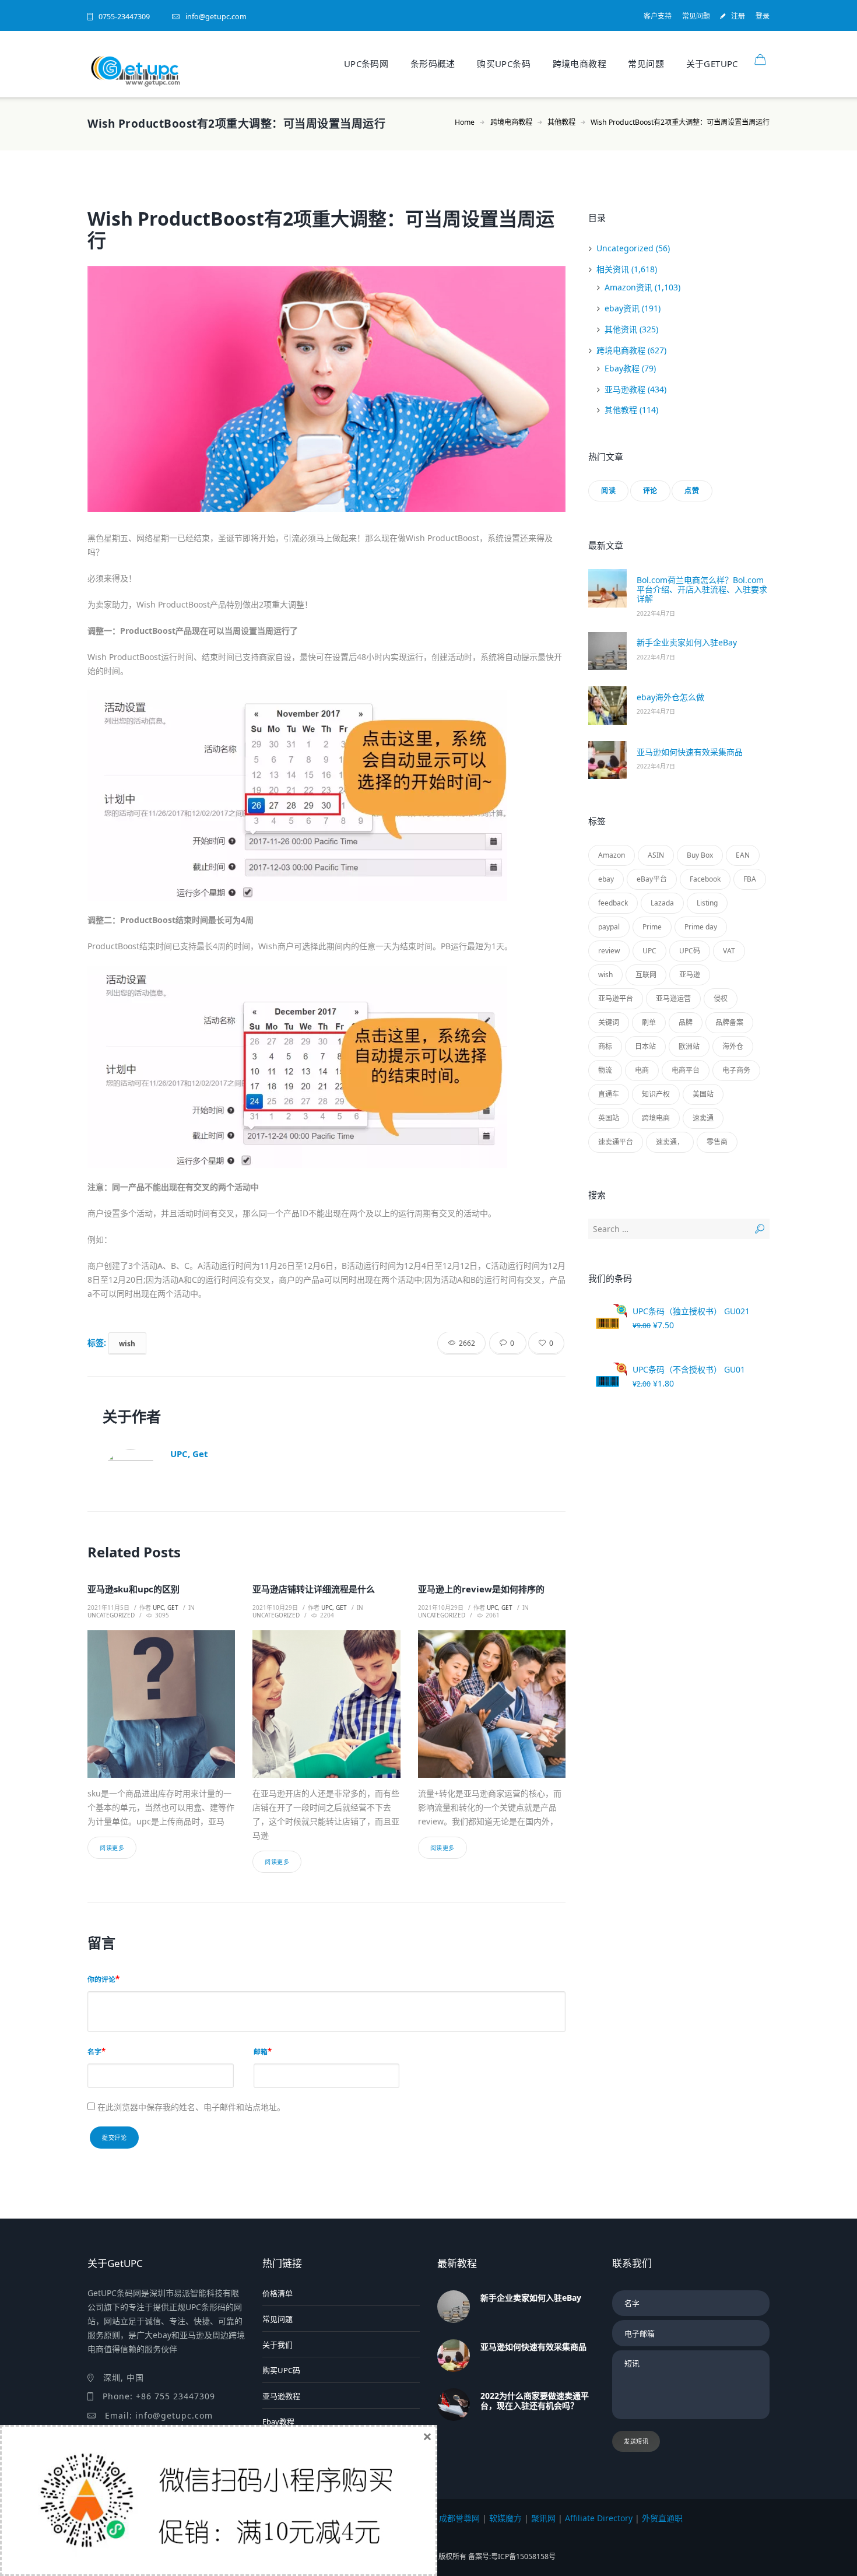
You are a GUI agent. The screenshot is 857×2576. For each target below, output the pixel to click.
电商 (642, 1070)
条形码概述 (433, 64)
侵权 (721, 999)
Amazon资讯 (628, 287)
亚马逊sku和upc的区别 (134, 1589)
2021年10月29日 (275, 1608)
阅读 (608, 491)
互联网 (646, 975)
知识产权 (656, 1094)
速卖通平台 (616, 1142)
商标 (605, 1046)
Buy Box (700, 855)
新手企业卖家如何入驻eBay (687, 642)
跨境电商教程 (579, 64)
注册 (738, 16)
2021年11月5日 (108, 1608)
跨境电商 (656, 1118)
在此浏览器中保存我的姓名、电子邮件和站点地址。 (191, 2107)
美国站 (703, 1094)
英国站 (609, 1118)
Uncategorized (111, 1615)
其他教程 (561, 122)
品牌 (686, 1022)
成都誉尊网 (459, 2518)
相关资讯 (613, 269)
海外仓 (733, 1046)
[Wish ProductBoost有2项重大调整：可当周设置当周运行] (326, 389)
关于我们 (278, 2345)
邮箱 (261, 2051)
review (609, 951)
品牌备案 (729, 1022)
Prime (652, 927)
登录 (763, 16)
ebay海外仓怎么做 (670, 697)
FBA (750, 879)
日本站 (645, 1046)
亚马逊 (690, 975)
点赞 (692, 491)
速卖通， (670, 1142)
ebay (606, 879)
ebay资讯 (622, 308)
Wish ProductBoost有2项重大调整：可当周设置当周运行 (321, 229)
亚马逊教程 (625, 389)
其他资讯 (621, 329)
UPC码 (690, 951)
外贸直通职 (662, 2518)
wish (127, 1343)
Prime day (701, 927)
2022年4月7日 (656, 613)
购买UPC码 (281, 2370)
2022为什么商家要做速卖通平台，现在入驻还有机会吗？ (535, 2400)
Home (465, 122)
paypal (609, 927)
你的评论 (101, 1979)
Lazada (662, 903)
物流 (605, 1070)
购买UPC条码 (504, 64)
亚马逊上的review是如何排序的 (481, 1589)
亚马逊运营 (673, 999)
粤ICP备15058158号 (523, 2556)
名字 (94, 2051)
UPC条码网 (366, 64)
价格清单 (278, 2293)
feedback (613, 903)
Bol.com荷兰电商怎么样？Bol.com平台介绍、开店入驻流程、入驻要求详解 (702, 589)
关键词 (609, 1022)
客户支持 (658, 16)
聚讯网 (543, 2518)
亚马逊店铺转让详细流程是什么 (314, 1589)
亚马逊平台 (616, 999)
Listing (707, 903)
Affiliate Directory (599, 2518)
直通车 (609, 1094)
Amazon (612, 855)
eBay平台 (652, 879)
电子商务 (736, 1070)
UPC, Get (189, 1454)
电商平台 (686, 1070)
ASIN (656, 855)
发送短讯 (636, 2441)
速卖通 (703, 1118)
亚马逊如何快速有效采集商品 (690, 752)
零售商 (717, 1142)
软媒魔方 (505, 2518)
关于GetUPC (712, 64)
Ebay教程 (622, 368)
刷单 (649, 1022)
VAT (729, 951)
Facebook (705, 879)
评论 (650, 491)
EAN (743, 855)
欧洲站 (689, 1046)
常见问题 (696, 16)
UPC (649, 951)
